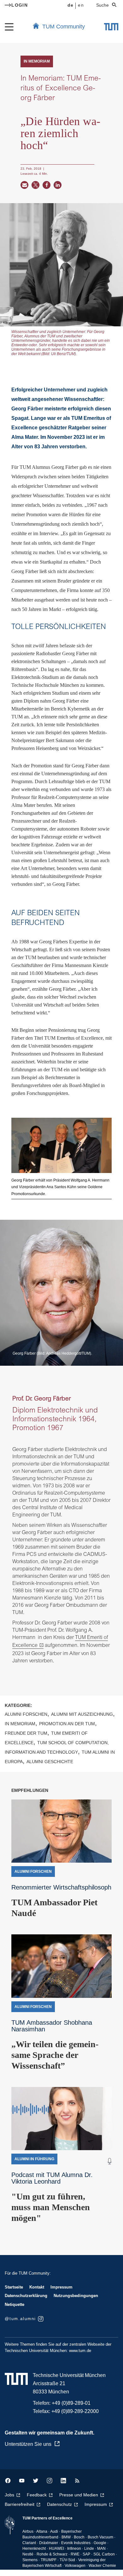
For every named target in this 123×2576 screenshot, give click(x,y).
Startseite (14, 2287)
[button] (24, 185)
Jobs (9, 2495)
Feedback (37, 2495)
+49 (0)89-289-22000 (75, 2411)
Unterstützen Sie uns (28, 2444)
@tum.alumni (20, 2319)
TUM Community (64, 27)
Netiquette (15, 2304)
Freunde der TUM (26, 1733)
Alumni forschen (26, 1714)
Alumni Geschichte (50, 1762)
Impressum (61, 2287)
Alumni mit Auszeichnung (82, 1714)
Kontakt (37, 2287)
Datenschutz (59, 2504)
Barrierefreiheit (20, 2504)
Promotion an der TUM (67, 1724)
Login (20, 5)
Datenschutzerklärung (26, 2296)
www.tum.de (80, 2351)
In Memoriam (20, 1724)
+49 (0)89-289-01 (71, 2403)
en (81, 5)
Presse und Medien (79, 2495)
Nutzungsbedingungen (76, 2296)
